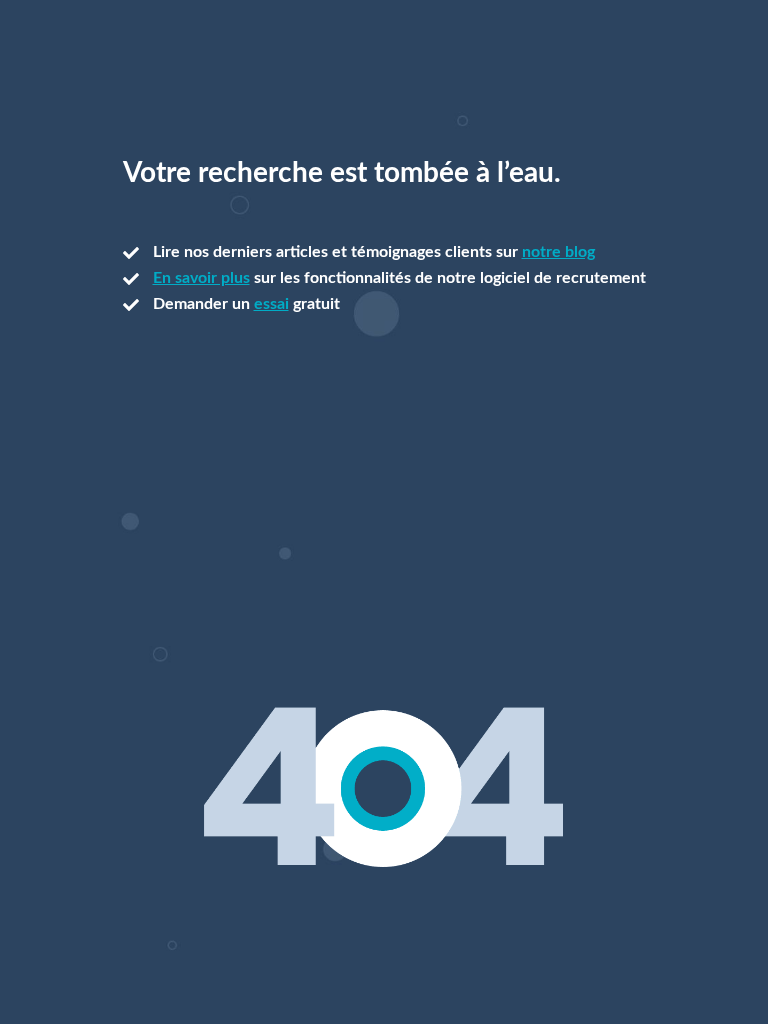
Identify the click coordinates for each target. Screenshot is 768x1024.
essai (271, 304)
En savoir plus (201, 278)
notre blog (558, 252)
